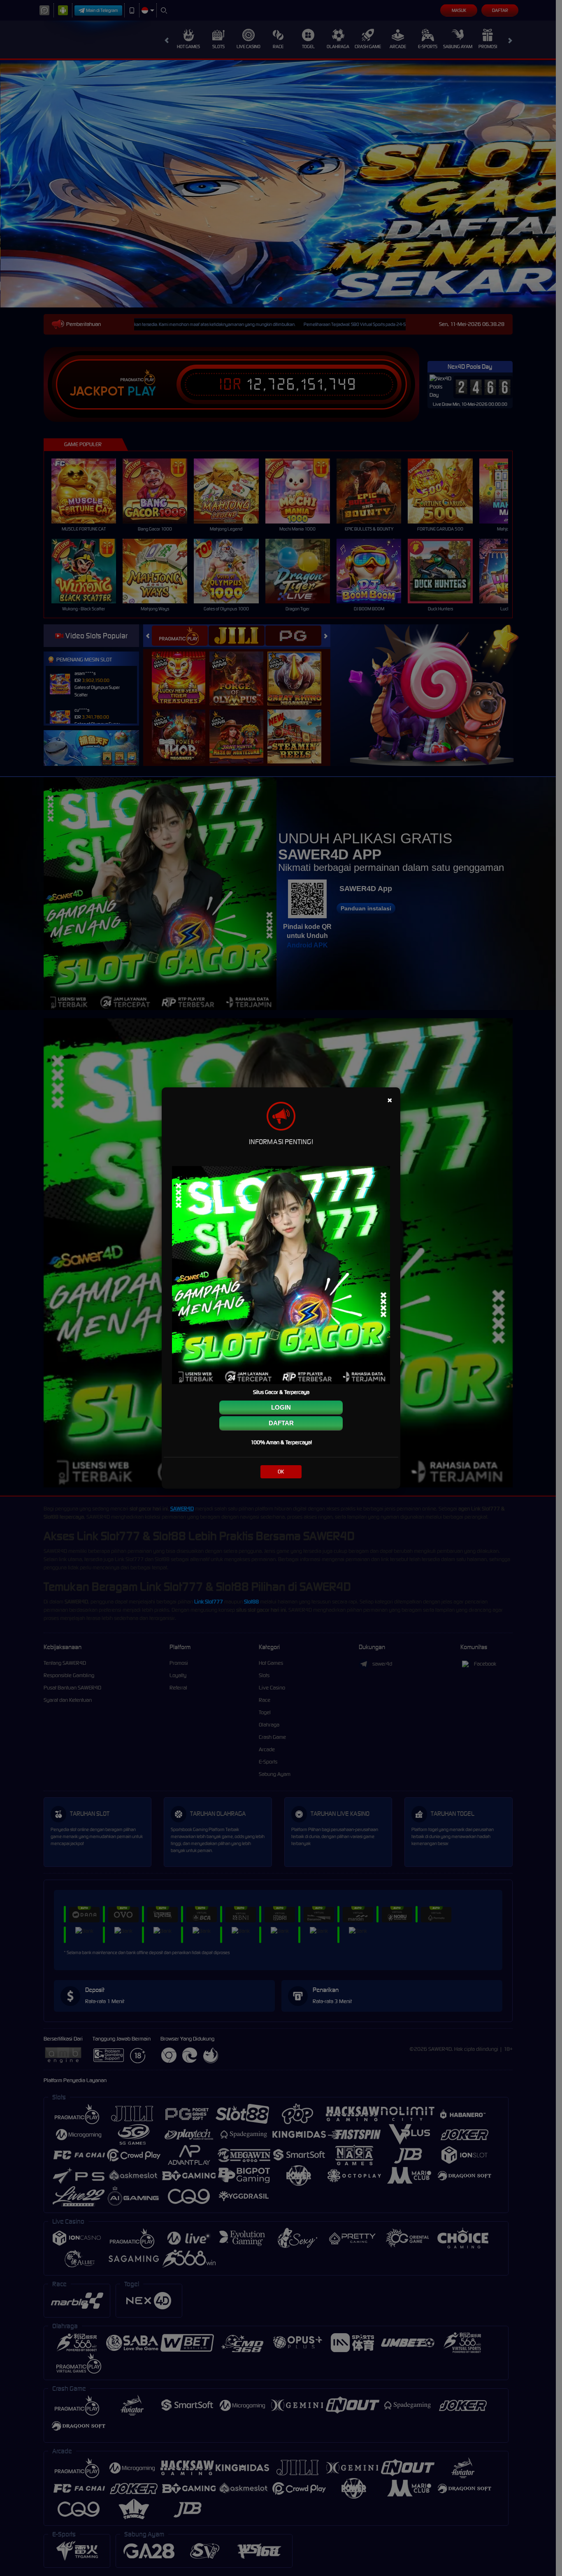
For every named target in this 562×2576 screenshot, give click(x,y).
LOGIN (281, 1407)
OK (281, 1472)
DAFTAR (281, 1423)
